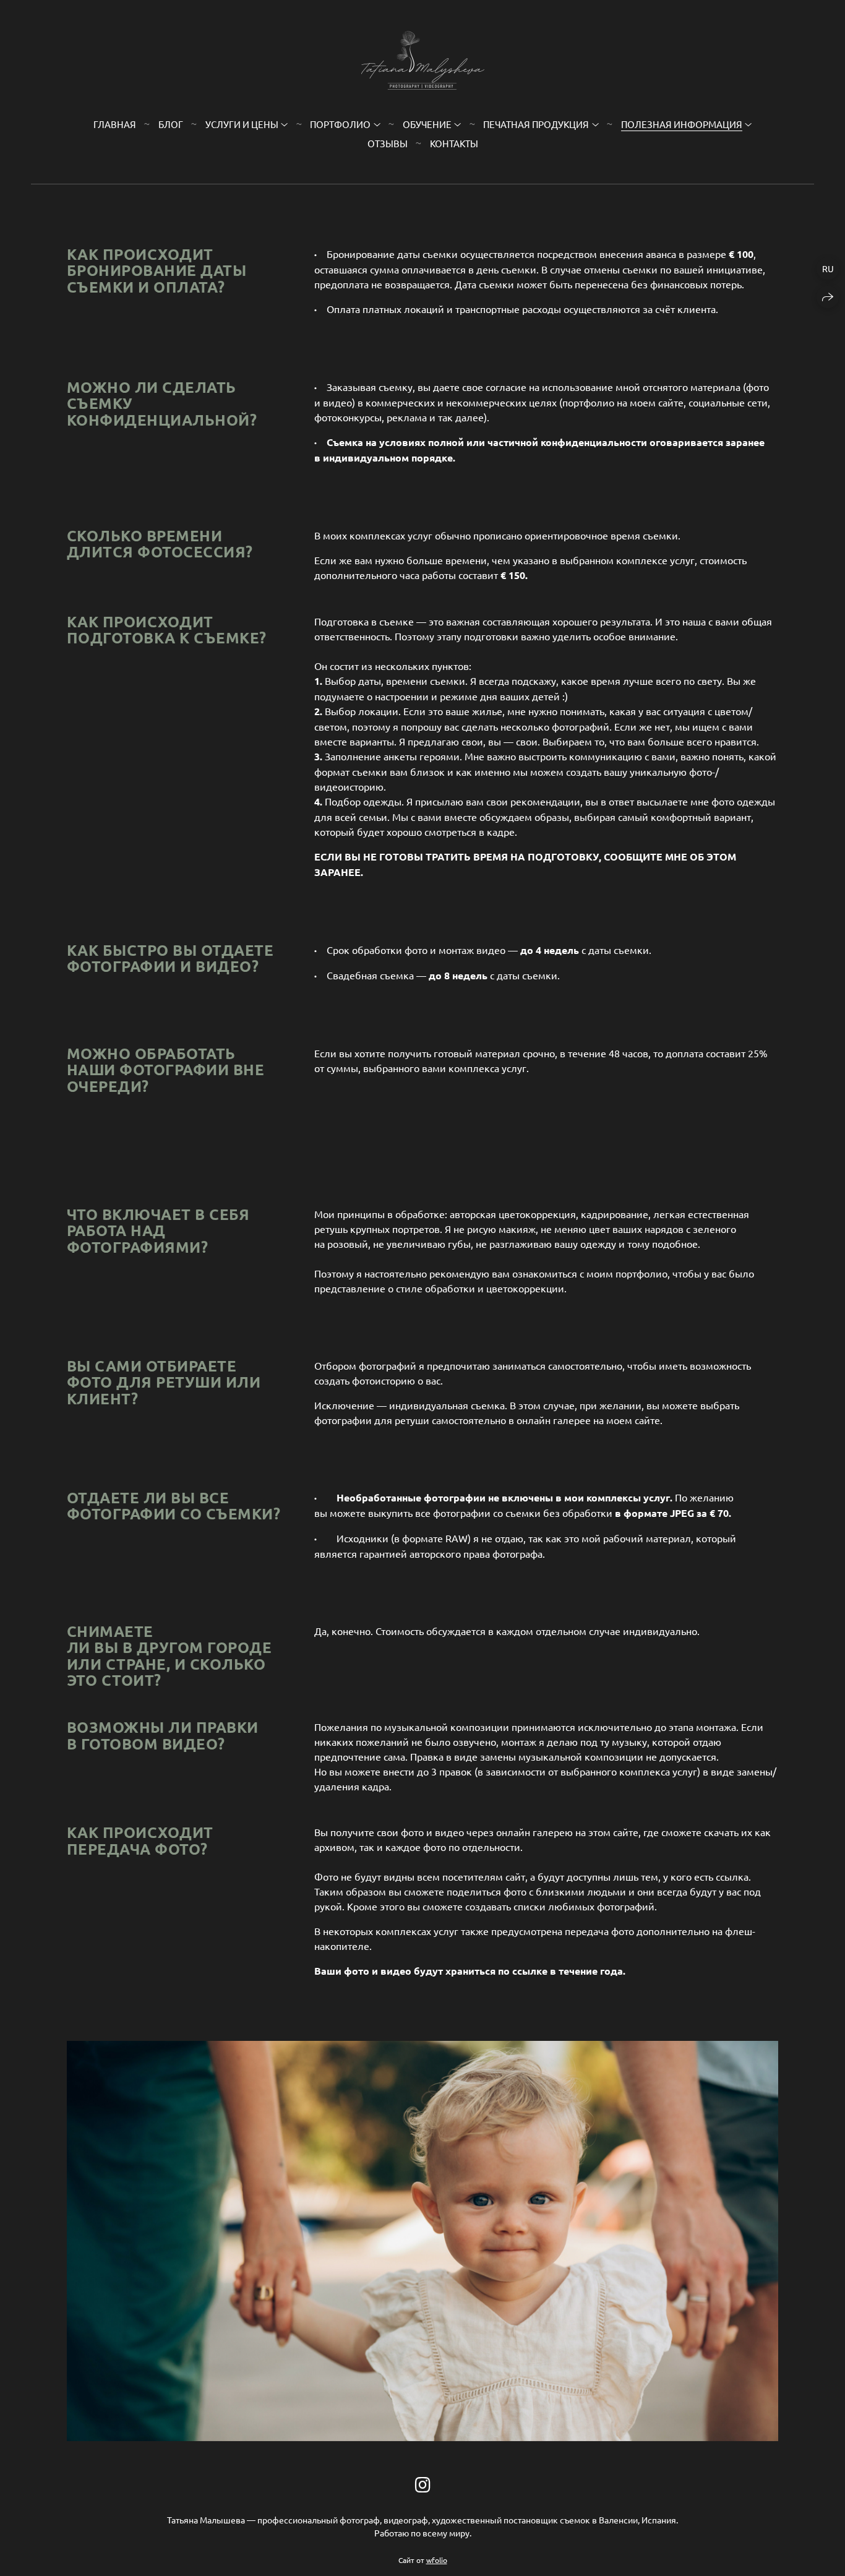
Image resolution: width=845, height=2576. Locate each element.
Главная (115, 124)
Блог (171, 124)
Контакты (454, 143)
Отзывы (388, 143)
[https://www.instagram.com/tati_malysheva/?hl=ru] (423, 2485)
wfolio (437, 2560)
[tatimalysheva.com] (423, 60)
